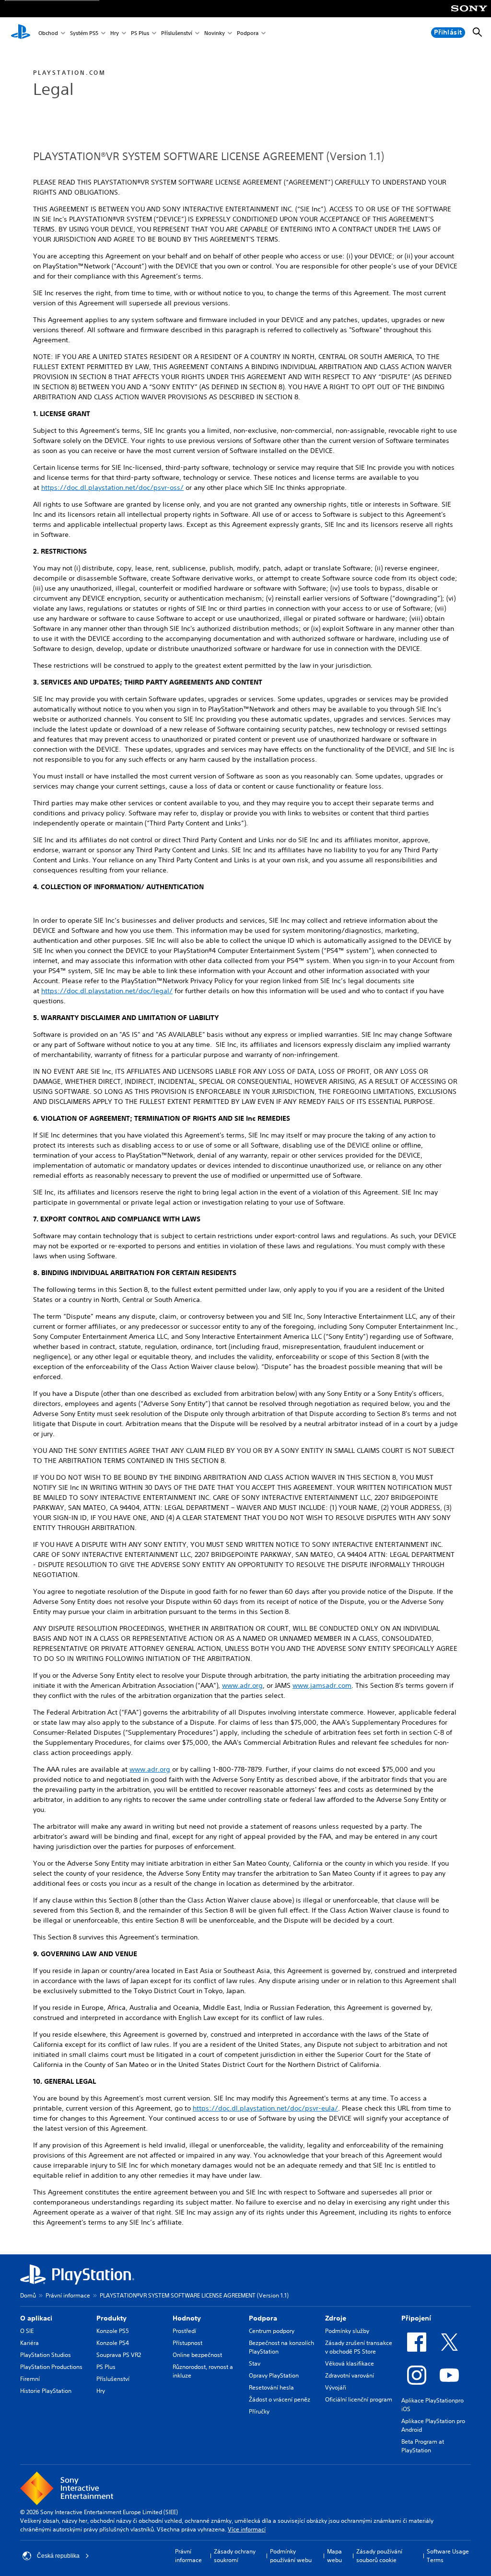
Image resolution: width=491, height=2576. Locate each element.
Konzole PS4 (113, 2343)
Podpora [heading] (263, 2318)
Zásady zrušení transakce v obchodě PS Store (359, 2347)
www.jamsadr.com (322, 1685)
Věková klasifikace (350, 2363)
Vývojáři (336, 2387)
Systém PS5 (84, 33)
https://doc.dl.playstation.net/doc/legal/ (107, 991)
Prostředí (184, 2331)
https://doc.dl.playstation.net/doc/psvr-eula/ (265, 2108)
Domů (28, 2295)
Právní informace (68, 2295)
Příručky (259, 2411)
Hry (115, 33)
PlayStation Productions (51, 2367)
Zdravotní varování (350, 2375)
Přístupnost (187, 2343)
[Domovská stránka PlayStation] (21, 33)
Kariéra (29, 2343)
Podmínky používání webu (291, 2556)
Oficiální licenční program (359, 2399)
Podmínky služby (347, 2331)
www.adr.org (242, 1685)
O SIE (27, 2331)
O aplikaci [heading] (36, 2318)
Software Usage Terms (448, 2556)
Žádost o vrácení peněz (280, 2399)
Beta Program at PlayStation (423, 2446)
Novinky (215, 33)
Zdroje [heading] (336, 2318)
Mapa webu (334, 2556)
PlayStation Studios (46, 2355)
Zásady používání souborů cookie (379, 2556)
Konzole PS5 (113, 2331)
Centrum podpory (272, 2331)
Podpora (248, 33)
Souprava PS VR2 (119, 2355)
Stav (255, 2363)
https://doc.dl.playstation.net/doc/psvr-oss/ (112, 487)
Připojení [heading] (416, 2318)
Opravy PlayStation (274, 2375)
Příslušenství (177, 33)
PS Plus (140, 33)
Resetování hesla (271, 2387)
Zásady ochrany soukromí (235, 2556)
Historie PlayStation (46, 2391)
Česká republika (58, 2556)
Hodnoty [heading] (187, 2318)
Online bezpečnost (197, 2355)
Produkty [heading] (111, 2318)
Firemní (30, 2379)
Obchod (48, 33)
